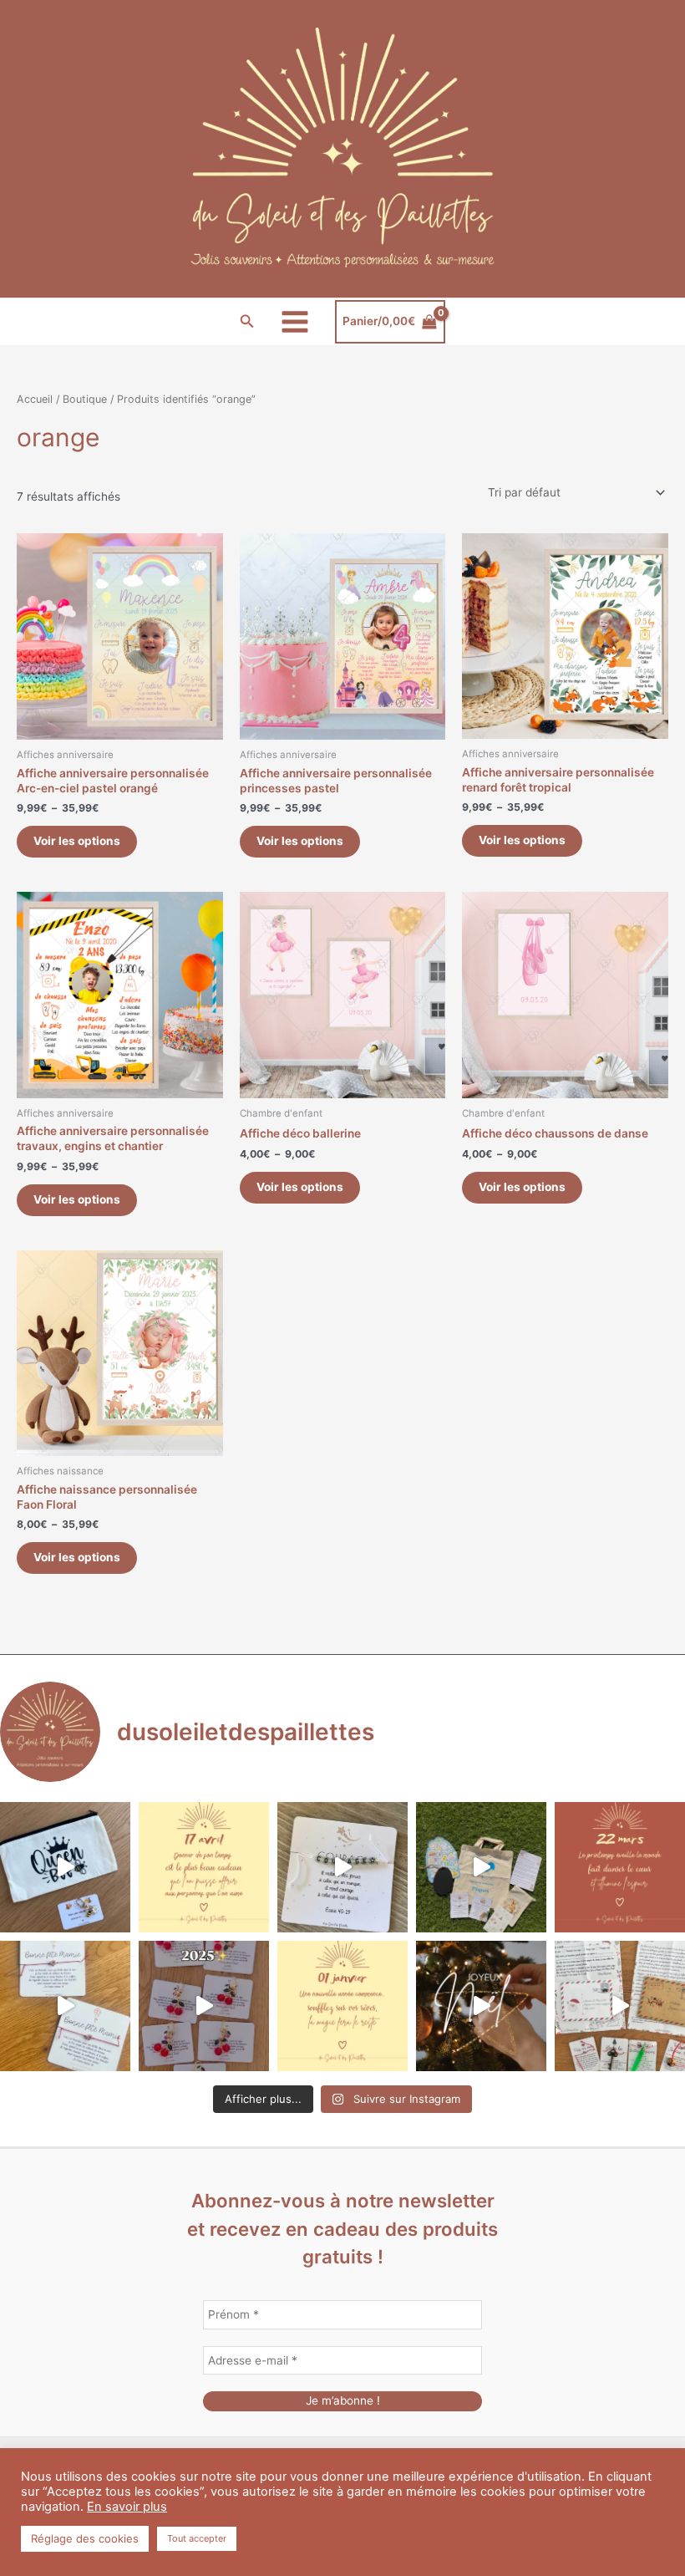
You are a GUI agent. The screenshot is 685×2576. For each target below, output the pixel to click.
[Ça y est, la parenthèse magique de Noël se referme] (481, 2006)
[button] (247, 321)
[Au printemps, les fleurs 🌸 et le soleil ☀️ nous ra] (620, 1867)
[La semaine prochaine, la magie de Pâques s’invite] (481, 1867)
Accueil (35, 399)
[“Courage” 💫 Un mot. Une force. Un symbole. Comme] (342, 1867)
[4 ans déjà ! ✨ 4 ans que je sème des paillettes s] (204, 2006)
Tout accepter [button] (197, 2538)
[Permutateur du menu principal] (295, 321)
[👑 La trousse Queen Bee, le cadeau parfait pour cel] (65, 1867)
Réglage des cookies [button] (85, 2538)
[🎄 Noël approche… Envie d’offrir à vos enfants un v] (620, 2006)
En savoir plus (127, 2507)
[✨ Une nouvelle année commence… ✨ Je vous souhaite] (342, 2006)
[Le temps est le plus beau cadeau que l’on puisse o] (204, 1867)
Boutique (85, 399)
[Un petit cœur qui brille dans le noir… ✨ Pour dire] (65, 2006)
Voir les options (77, 841)
